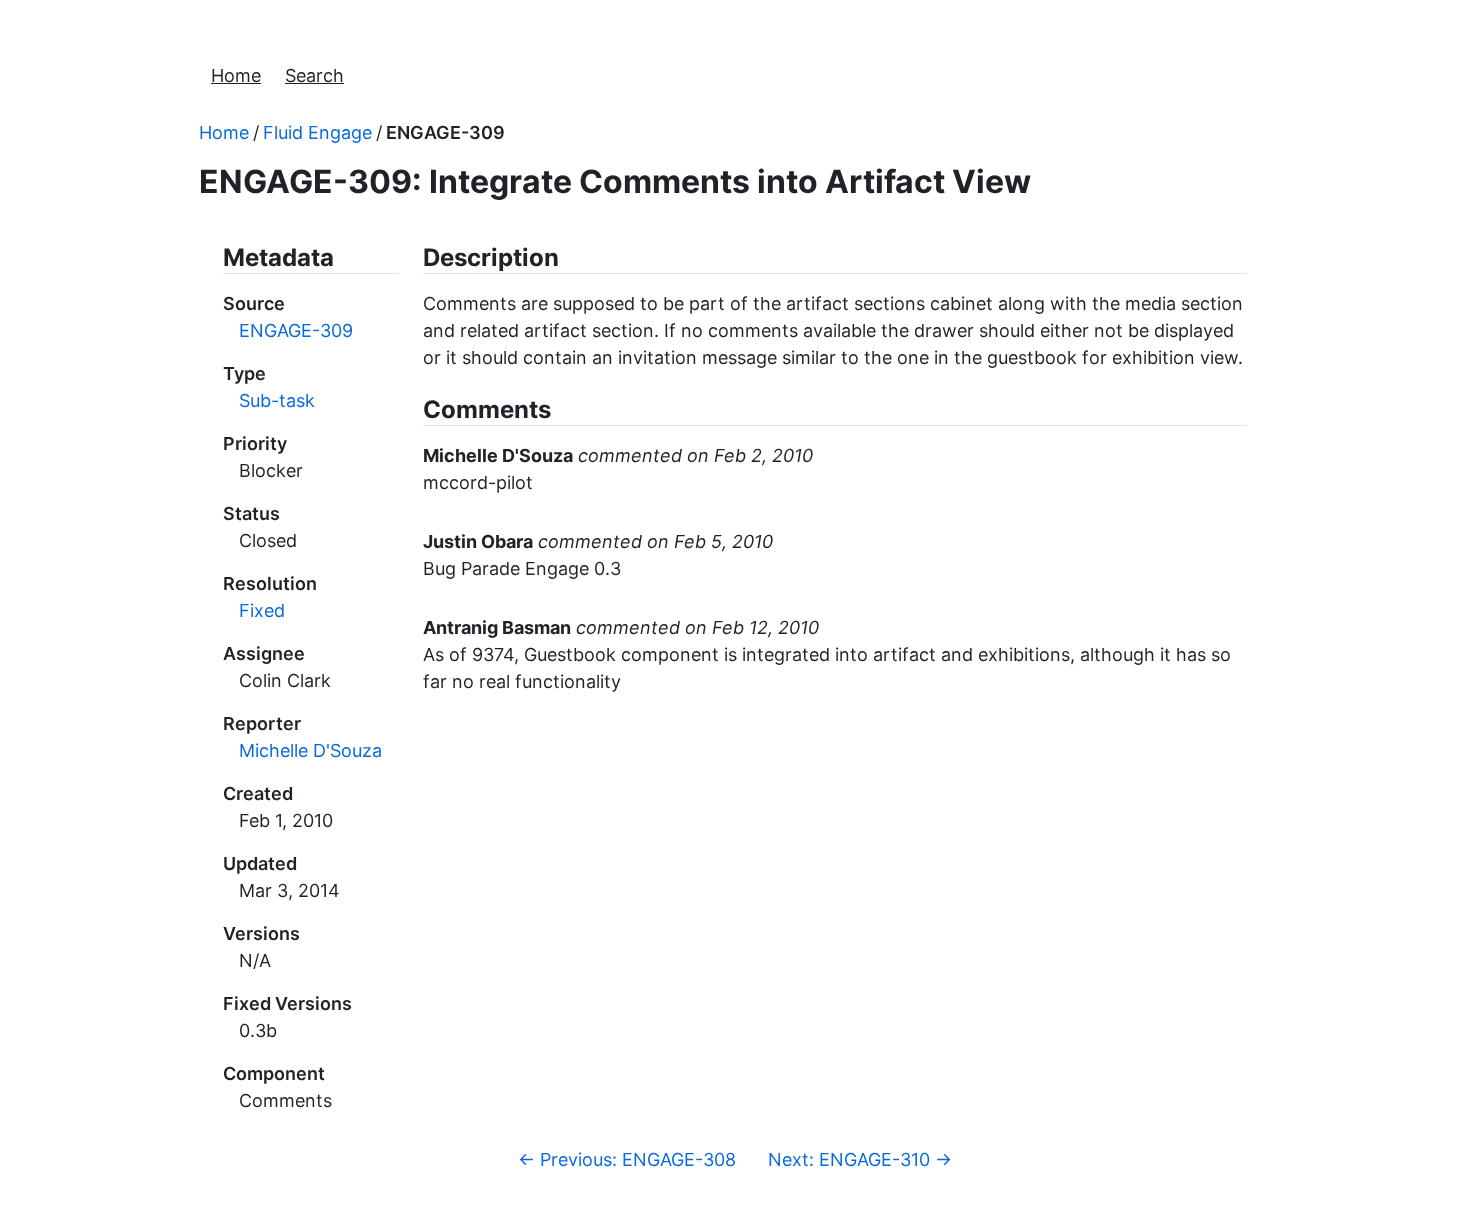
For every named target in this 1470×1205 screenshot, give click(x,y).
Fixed (262, 610)
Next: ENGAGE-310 (860, 1159)
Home (236, 75)
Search (314, 75)
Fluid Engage (317, 132)
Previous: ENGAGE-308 (627, 1159)
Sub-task (277, 400)
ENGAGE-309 (445, 132)
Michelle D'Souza (310, 750)
